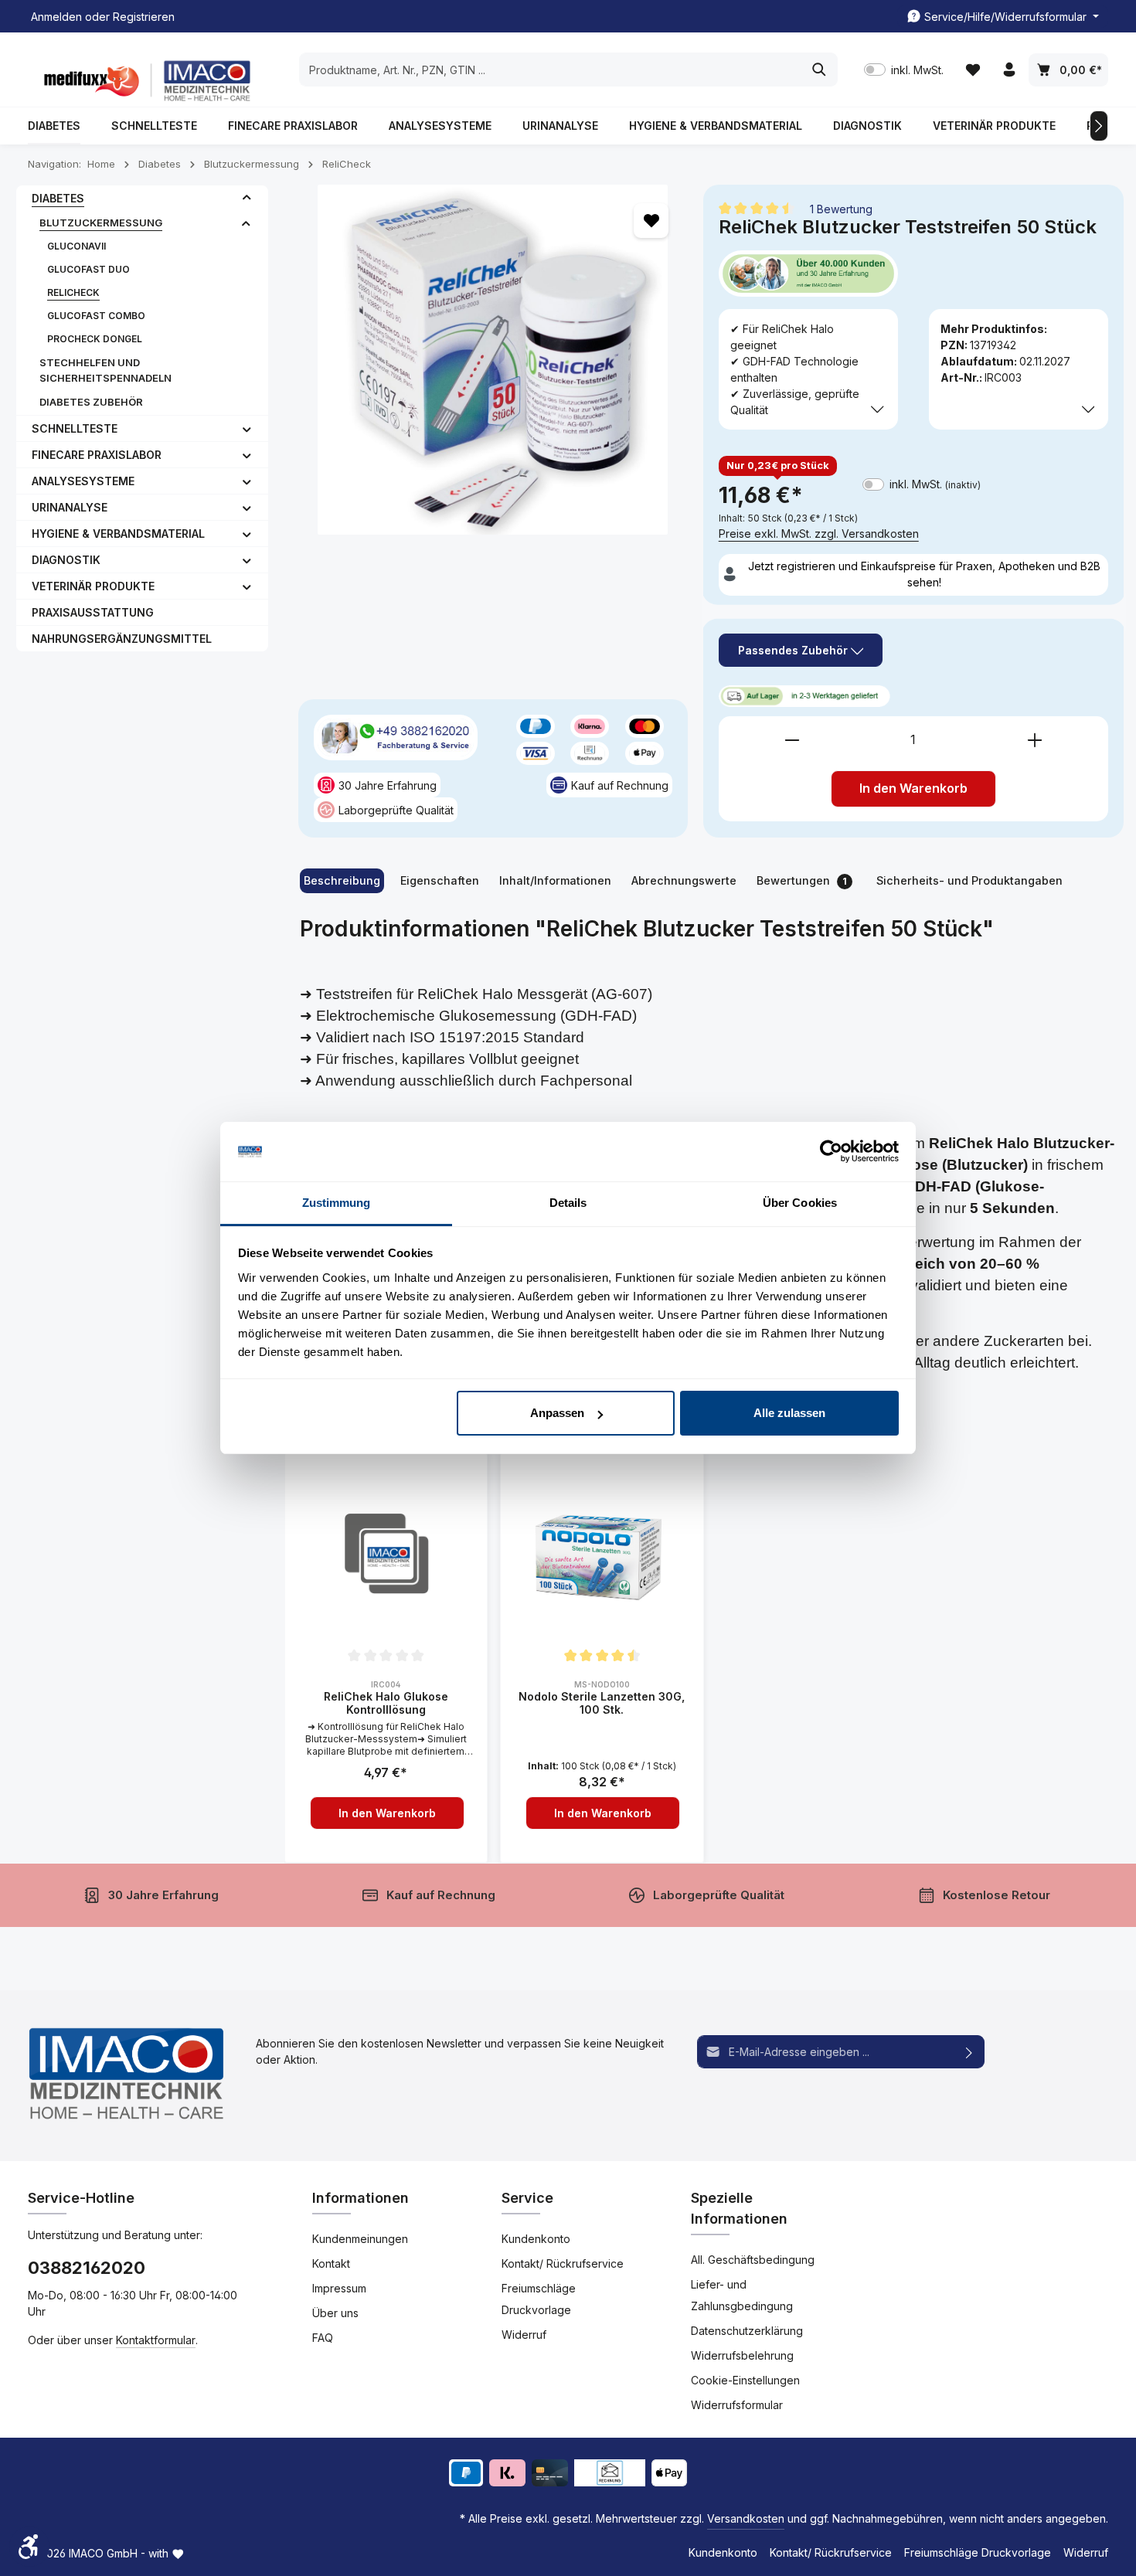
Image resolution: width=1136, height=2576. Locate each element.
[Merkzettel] (973, 70)
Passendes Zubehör (794, 650)
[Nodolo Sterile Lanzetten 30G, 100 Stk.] (602, 1555)
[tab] (342, 881)
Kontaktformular (156, 2340)
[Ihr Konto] (1009, 70)
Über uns (335, 2313)
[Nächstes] (1099, 126)
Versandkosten (746, 2518)
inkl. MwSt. (904, 70)
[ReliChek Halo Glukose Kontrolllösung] (386, 1555)
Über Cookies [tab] (800, 1203)
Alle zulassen (789, 1413)
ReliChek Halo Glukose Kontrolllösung (386, 1703)
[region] (493, 360)
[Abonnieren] (969, 2052)
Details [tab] (568, 1203)
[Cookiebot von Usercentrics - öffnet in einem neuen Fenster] (831, 1152)
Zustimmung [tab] (337, 1203)
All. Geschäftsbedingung (753, 2260)
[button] (247, 198)
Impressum (339, 2288)
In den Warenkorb (913, 788)
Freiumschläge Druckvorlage (539, 2299)
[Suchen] (820, 70)
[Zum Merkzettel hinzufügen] (651, 221)
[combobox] (551, 70)
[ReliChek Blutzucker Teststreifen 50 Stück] (493, 360)
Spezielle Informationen (739, 2208)
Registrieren (144, 17)
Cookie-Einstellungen (745, 2380)
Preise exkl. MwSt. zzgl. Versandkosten (819, 534)
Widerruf (524, 2335)
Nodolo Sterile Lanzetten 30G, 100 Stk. (602, 1703)
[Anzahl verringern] (792, 740)
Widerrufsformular (737, 2405)
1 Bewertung (841, 208)
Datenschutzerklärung (747, 2331)
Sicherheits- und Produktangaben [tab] (969, 880)
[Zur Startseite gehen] (144, 81)
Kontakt (331, 2263)
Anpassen (557, 1413)
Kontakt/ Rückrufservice (563, 2263)
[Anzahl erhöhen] (1035, 740)
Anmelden (56, 17)
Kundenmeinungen (360, 2239)
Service (527, 2198)
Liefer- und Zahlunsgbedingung (742, 2295)
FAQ (323, 2338)
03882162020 (87, 2268)
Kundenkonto (536, 2239)
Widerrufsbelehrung (742, 2355)
